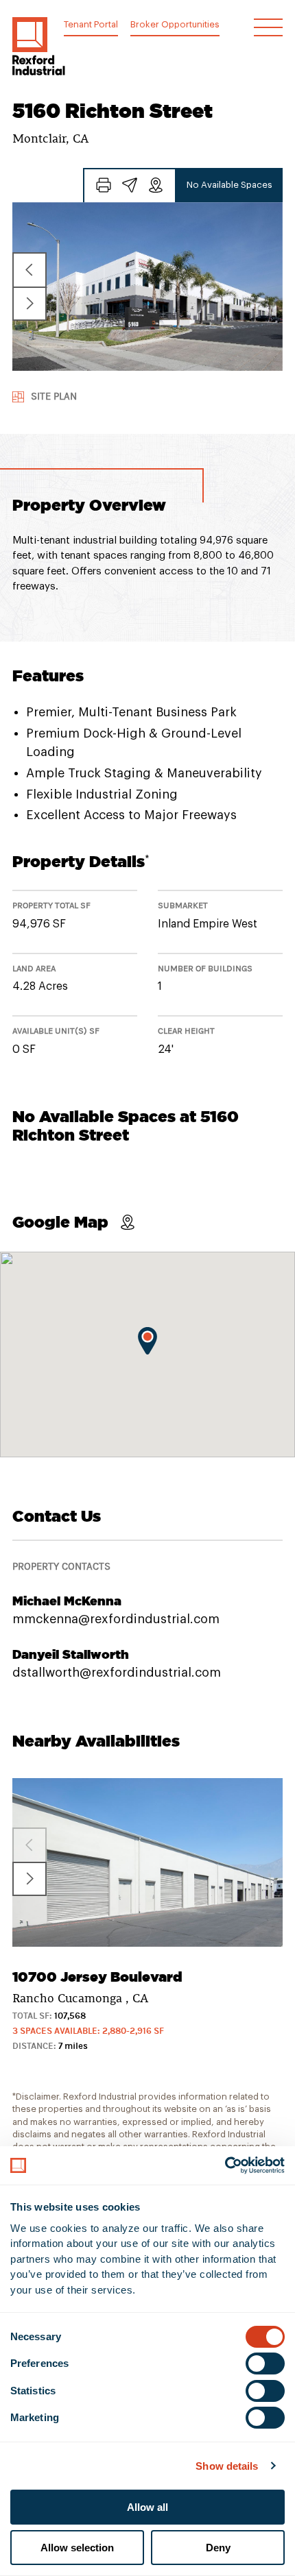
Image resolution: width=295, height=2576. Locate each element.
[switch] (265, 2364)
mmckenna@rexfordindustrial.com (116, 1619)
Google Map (60, 1222)
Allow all (147, 2507)
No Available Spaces (229, 185)
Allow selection (77, 2548)
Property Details (81, 861)
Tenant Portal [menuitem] (91, 24)
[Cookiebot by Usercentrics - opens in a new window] (225, 2165)
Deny (218, 2548)
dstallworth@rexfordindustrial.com (117, 1673)
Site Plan (54, 397)
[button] (39, 46)
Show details (227, 2466)
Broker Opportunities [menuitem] (175, 24)
